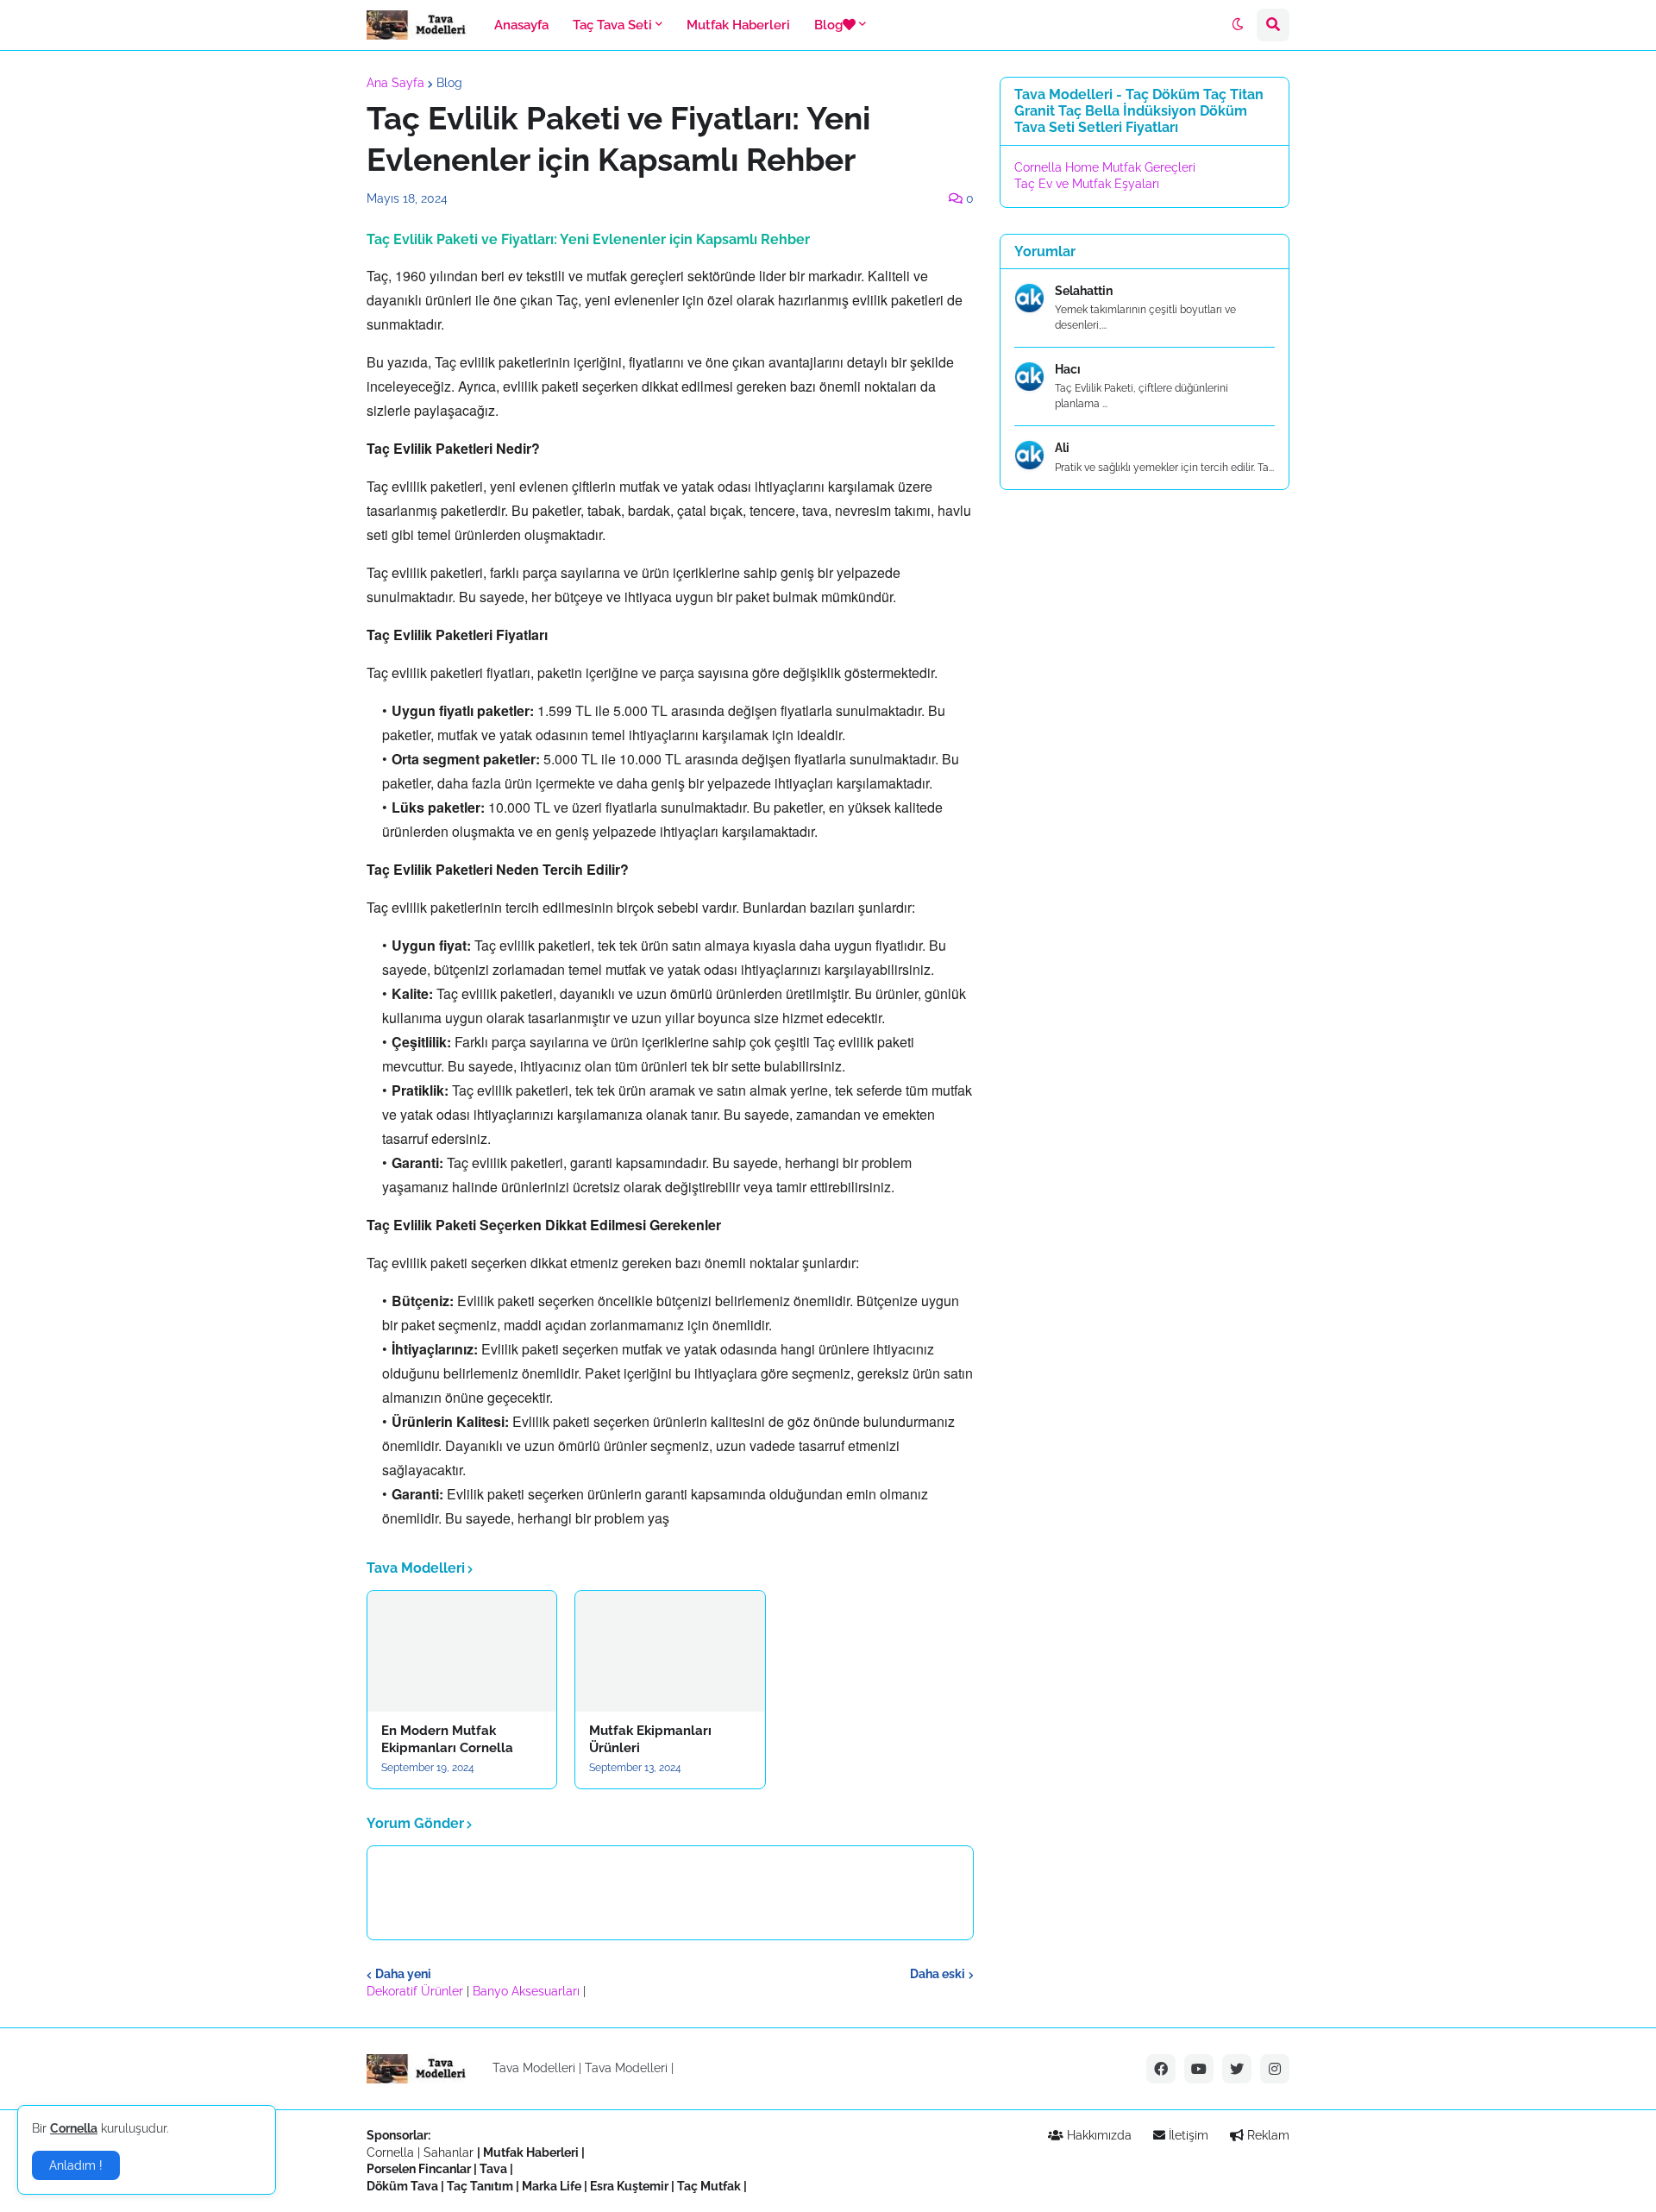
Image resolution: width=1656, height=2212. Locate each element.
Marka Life (552, 2186)
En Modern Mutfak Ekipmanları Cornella (447, 1739)
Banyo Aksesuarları (528, 1991)
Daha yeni (403, 1974)
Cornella (390, 2152)
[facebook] (1161, 2069)
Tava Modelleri (626, 2068)
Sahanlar (448, 2152)
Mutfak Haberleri (531, 2152)
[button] (1238, 25)
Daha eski (938, 1974)
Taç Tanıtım (480, 2186)
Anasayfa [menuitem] (521, 25)
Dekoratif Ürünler (417, 1991)
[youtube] (1199, 2069)
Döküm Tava (402, 2186)
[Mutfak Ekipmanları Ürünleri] (670, 1651)
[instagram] (1275, 2069)
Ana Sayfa (395, 83)
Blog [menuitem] (828, 25)
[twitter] (1237, 2069)
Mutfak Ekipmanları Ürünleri (650, 1739)
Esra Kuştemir (629, 2186)
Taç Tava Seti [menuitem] (612, 25)
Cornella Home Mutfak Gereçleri (1105, 167)
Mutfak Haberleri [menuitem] (738, 25)
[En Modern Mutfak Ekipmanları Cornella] (462, 1651)
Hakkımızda (1098, 2135)
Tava (493, 2169)
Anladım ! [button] (76, 2165)
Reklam (1267, 2135)
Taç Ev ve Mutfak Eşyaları (1087, 184)
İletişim (1187, 2135)
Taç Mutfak (709, 2186)
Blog (449, 83)
